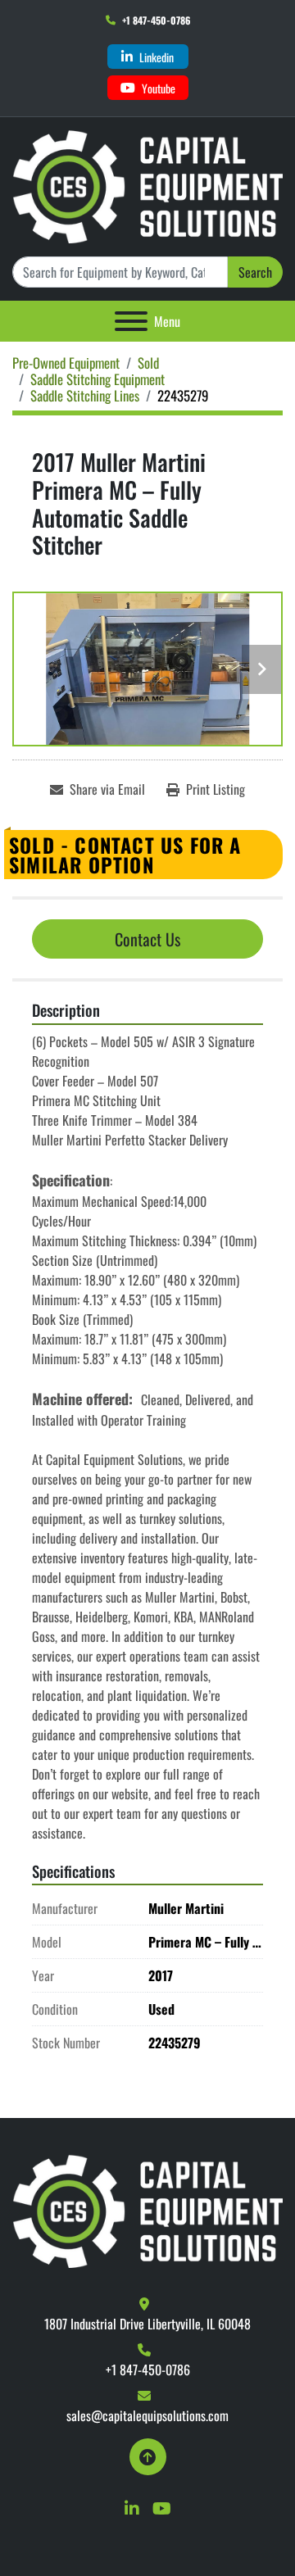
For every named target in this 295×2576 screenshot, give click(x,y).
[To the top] (148, 2457)
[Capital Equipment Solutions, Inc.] (147, 2210)
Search (255, 272)
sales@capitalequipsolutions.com (147, 2415)
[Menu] (131, 321)
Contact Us (147, 939)
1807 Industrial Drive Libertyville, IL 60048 (147, 2324)
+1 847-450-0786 (156, 20)
